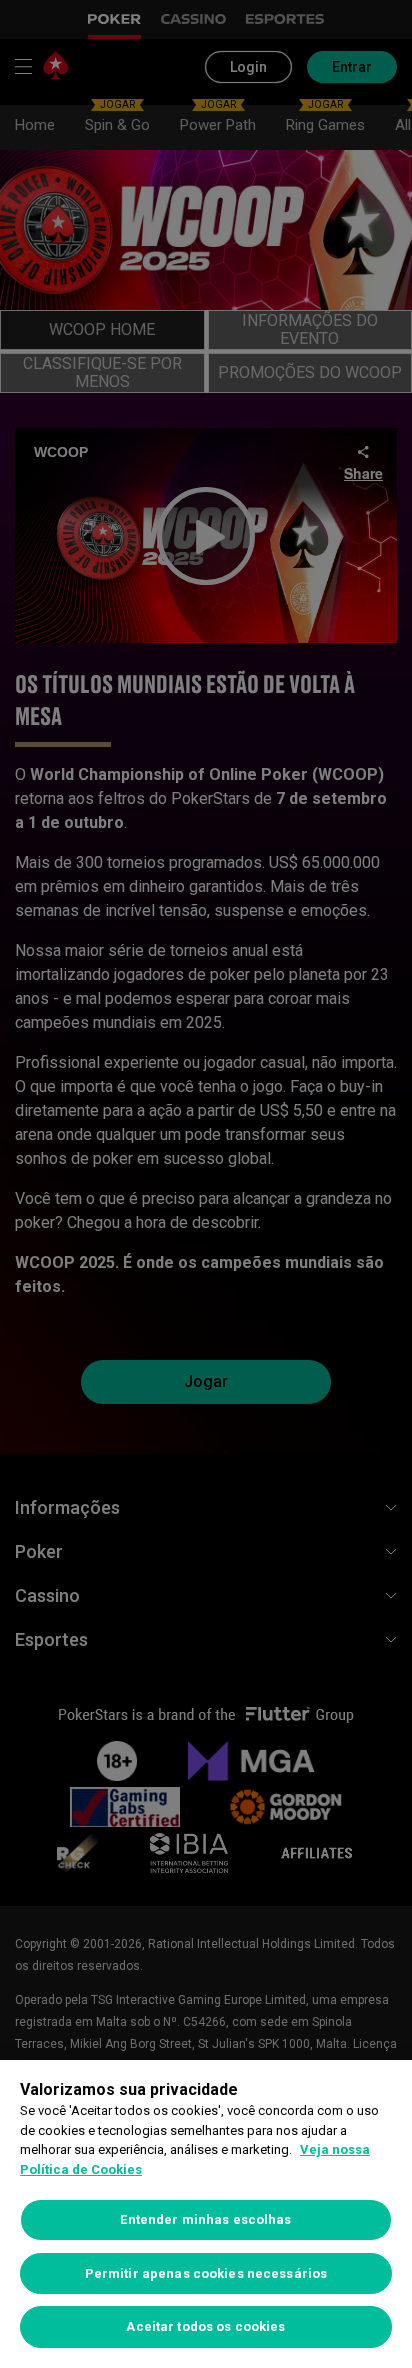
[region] (206, 2214)
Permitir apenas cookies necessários (206, 2273)
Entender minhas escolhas (205, 2219)
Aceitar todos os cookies (205, 2326)
